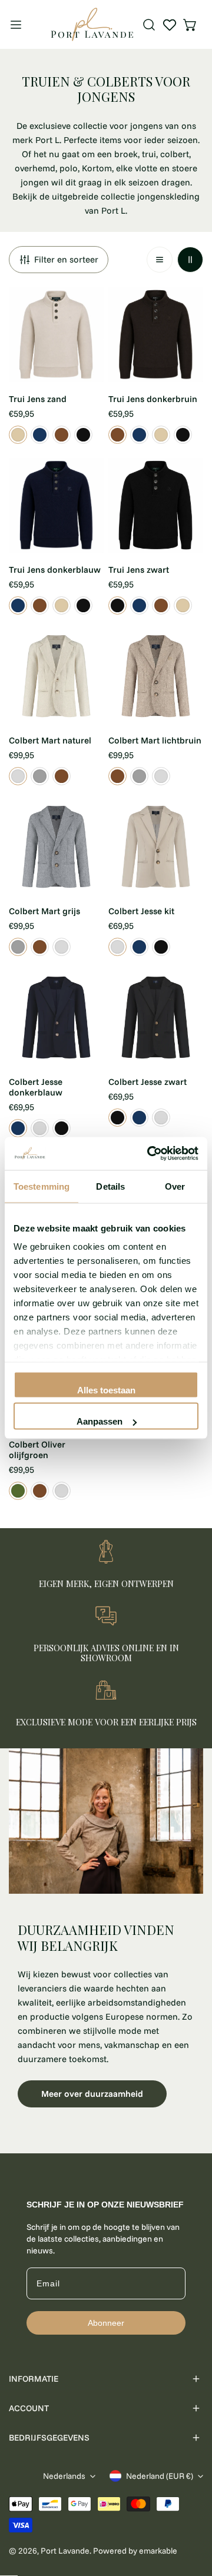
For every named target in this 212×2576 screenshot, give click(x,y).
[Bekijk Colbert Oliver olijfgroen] (18, 1491)
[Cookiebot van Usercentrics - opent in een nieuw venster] (150, 1154)
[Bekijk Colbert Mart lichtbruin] (62, 776)
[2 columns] (190, 260)
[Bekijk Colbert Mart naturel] (18, 776)
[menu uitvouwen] (16, 24)
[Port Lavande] (92, 24)
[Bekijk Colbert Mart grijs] (40, 776)
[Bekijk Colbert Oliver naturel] (62, 1491)
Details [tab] (110, 1186)
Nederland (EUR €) (160, 2476)
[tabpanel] (106, 1942)
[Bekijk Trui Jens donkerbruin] (62, 435)
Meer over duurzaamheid (92, 2094)
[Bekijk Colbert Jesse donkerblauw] (139, 947)
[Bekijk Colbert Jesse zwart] (161, 947)
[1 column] (160, 260)
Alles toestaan (106, 1390)
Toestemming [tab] (42, 1186)
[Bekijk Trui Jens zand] (18, 435)
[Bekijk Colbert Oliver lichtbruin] (40, 1491)
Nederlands (64, 2476)
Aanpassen (100, 1421)
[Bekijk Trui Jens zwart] (83, 435)
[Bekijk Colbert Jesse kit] (117, 947)
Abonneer (106, 2323)
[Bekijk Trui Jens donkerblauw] (40, 435)
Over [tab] (175, 1186)
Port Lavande (65, 2551)
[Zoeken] (149, 25)
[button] (190, 25)
